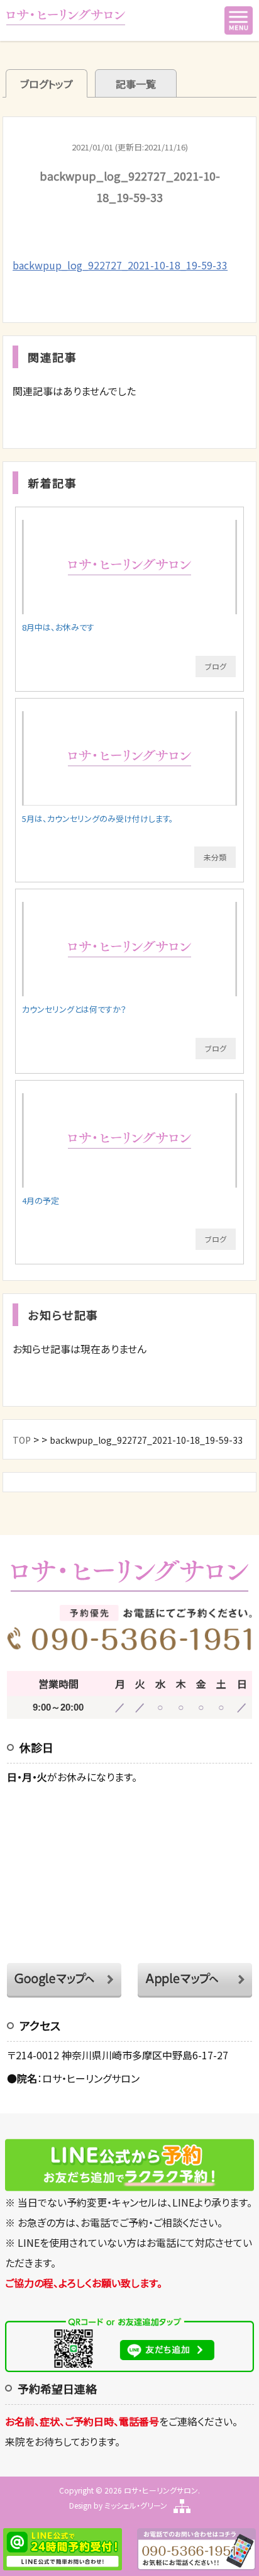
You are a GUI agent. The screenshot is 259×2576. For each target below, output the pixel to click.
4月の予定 (41, 1201)
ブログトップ (47, 84)
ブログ (216, 666)
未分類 (215, 857)
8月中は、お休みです (58, 627)
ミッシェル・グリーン (136, 2505)
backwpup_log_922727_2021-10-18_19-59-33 (120, 265)
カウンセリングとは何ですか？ (74, 1009)
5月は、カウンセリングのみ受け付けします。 (98, 818)
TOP (22, 1440)
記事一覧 (136, 84)
